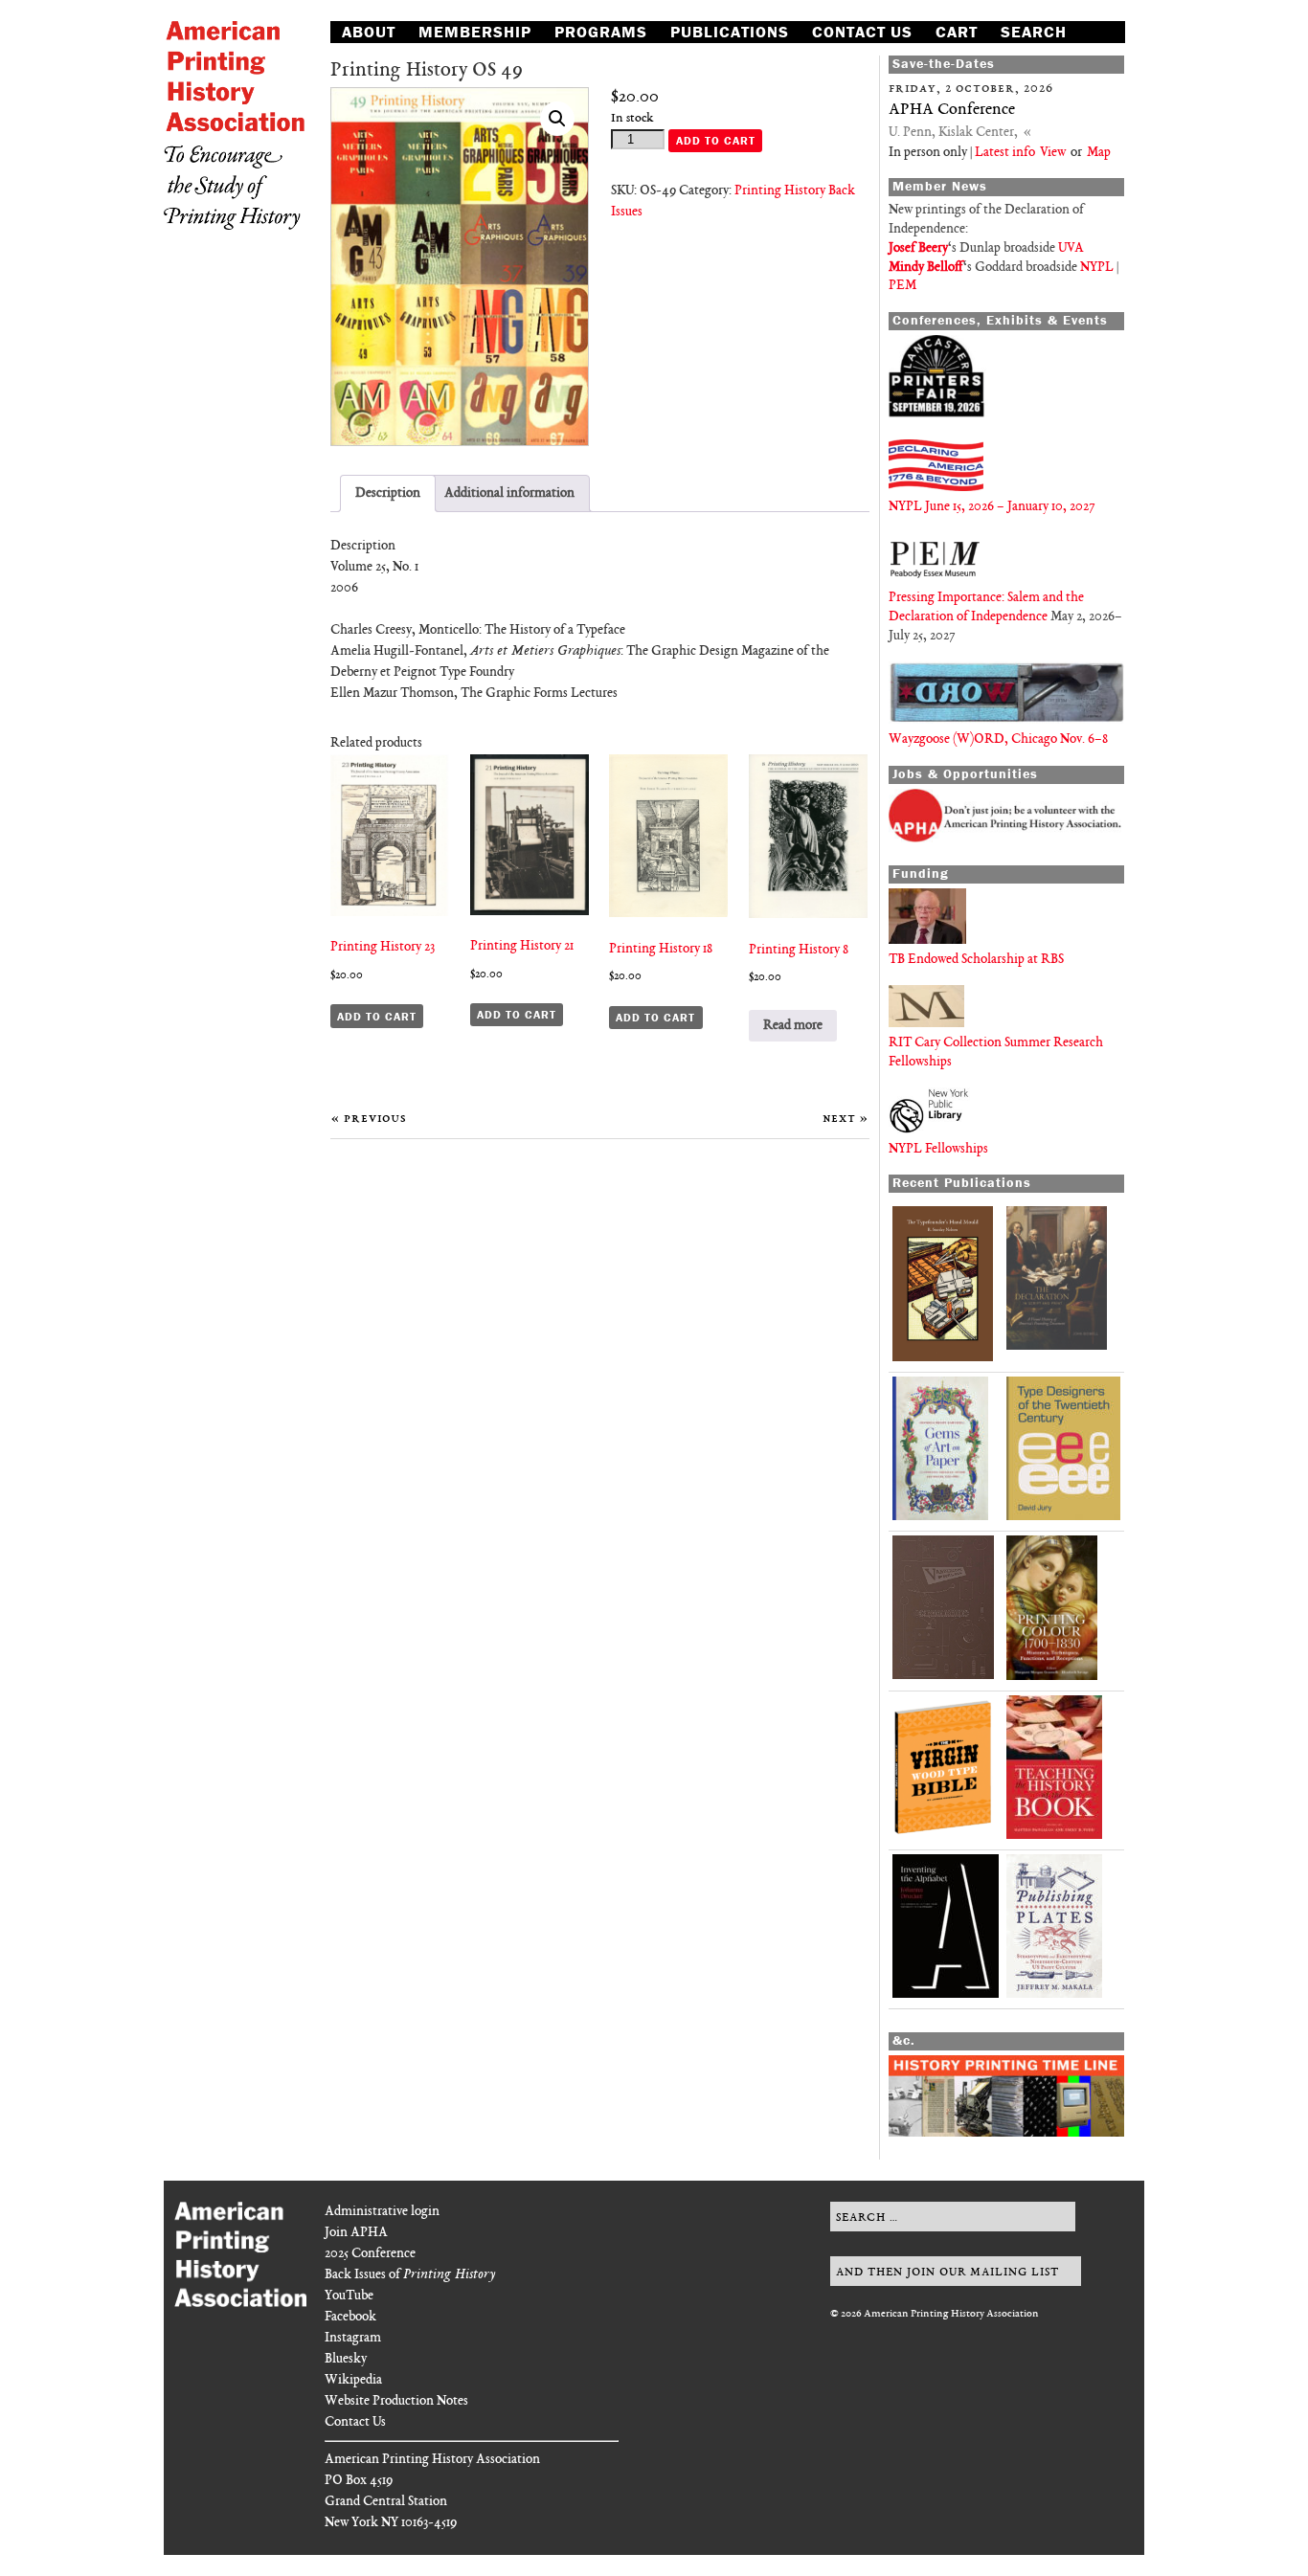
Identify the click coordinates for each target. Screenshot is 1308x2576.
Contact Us (862, 32)
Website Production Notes (396, 2401)
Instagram (353, 2338)
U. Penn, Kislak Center (951, 133)
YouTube (349, 2296)
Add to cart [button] (377, 1016)
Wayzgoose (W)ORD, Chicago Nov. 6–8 (998, 739)
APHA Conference (952, 110)
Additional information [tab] (509, 493)
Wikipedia (353, 2380)
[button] (557, 119)
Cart (957, 32)
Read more (793, 1026)
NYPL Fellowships (938, 1149)
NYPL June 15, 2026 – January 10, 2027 (992, 507)
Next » (846, 1119)
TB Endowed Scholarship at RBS (976, 960)
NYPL (1097, 268)
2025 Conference (370, 2254)
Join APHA (356, 2233)
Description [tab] (388, 493)
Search (1034, 32)
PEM (902, 286)
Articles (381, 53)
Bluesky (346, 2359)
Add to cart (716, 140)
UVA (1071, 248)
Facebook (350, 2317)
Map (1099, 153)
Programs (601, 32)
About (369, 32)
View (1052, 153)
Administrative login (382, 2212)
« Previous (369, 1119)
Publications (730, 32)
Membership (475, 32)
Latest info (1005, 153)
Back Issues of (410, 2275)
